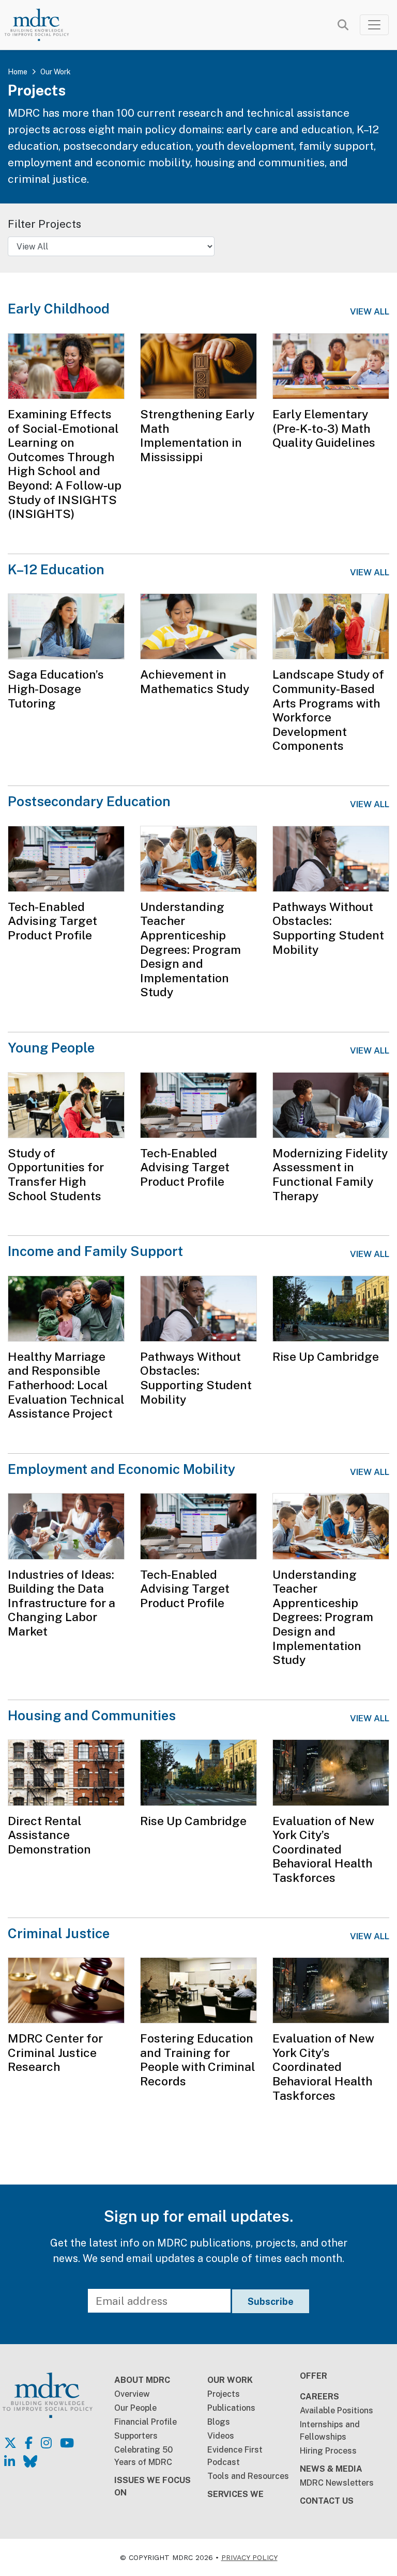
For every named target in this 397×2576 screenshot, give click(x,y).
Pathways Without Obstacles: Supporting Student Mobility (328, 928)
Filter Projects (44, 224)
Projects (224, 2394)
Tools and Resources (248, 2476)
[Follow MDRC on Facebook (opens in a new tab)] (29, 2443)
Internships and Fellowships (330, 2431)
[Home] (44, 25)
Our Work (56, 72)
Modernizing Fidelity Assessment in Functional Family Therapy (330, 1174)
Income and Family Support (95, 1251)
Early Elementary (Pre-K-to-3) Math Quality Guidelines (324, 428)
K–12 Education (56, 569)
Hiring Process (328, 2451)
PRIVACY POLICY (249, 2557)
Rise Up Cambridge (326, 1356)
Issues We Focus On (152, 2486)
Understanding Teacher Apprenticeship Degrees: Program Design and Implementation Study (190, 949)
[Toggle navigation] (374, 25)
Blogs (219, 2422)
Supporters (136, 2436)
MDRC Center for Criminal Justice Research (55, 2052)
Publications (231, 2408)
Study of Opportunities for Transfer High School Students (56, 1174)
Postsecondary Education (89, 801)
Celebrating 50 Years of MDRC (143, 2456)
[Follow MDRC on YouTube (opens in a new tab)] (67, 2443)
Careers (319, 2397)
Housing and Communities (92, 1715)
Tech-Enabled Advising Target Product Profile (52, 921)
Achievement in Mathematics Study (195, 681)
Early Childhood (59, 309)
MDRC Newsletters (337, 2483)
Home (18, 72)
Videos (221, 2436)
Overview (132, 2394)
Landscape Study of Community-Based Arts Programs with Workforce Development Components (328, 710)
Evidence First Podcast (235, 2456)
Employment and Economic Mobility (121, 1469)
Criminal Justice (59, 1933)
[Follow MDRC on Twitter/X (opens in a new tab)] (10, 2443)
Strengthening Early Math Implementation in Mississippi (197, 435)
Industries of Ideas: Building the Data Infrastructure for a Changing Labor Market (62, 1603)
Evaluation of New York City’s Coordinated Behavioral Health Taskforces (323, 1849)
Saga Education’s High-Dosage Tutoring (56, 688)
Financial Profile (146, 2422)
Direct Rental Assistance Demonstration (49, 1835)
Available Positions (337, 2410)
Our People (135, 2408)
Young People (51, 1048)
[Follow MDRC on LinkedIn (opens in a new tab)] (10, 2461)
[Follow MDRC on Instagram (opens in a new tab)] (46, 2443)
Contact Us (327, 2501)
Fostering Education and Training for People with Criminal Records (198, 2060)
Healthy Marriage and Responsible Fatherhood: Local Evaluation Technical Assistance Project (66, 1385)
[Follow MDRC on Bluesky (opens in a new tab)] (30, 2461)
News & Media (331, 2469)
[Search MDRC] (343, 25)
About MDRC (142, 2380)
